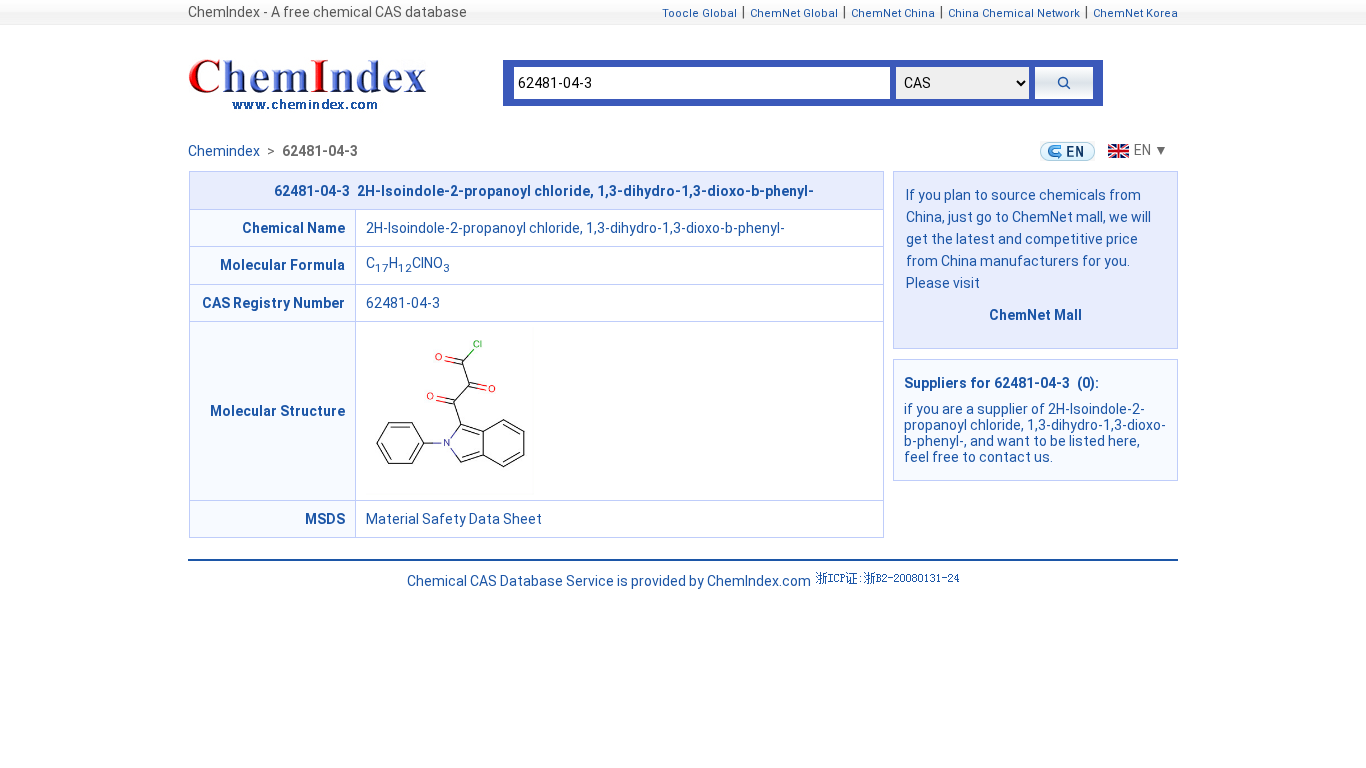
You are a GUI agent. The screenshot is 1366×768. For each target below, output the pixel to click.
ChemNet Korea (1135, 13)
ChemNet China (893, 13)
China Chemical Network (1014, 13)
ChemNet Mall (1035, 315)
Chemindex (224, 151)
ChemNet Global (794, 13)
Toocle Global (699, 13)
